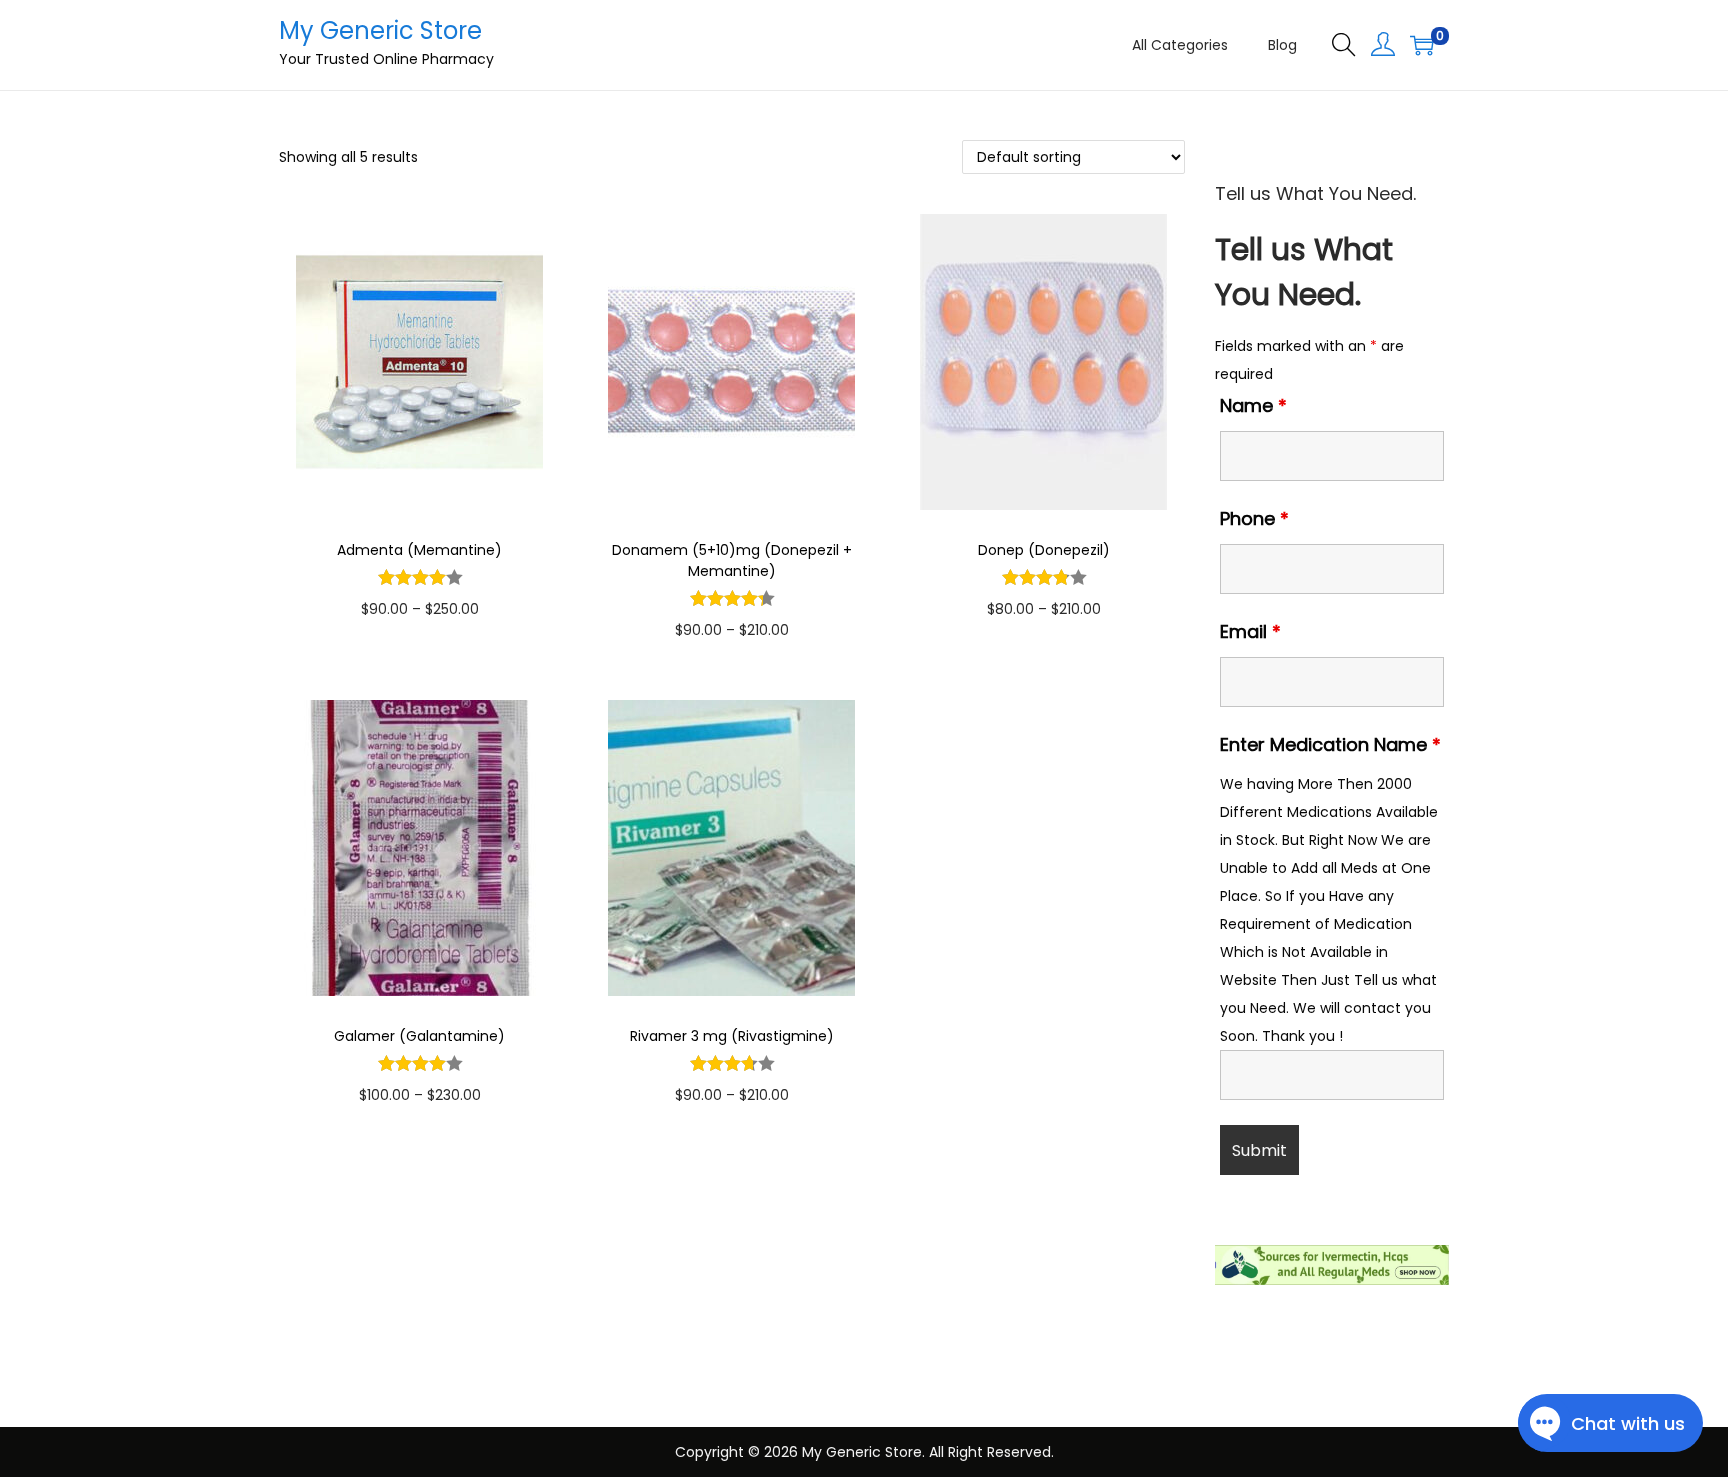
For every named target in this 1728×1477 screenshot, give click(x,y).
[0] (1422, 45)
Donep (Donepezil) (1044, 550)
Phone (1254, 518)
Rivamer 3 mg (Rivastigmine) (732, 1036)
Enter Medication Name (1330, 744)
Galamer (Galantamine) (419, 1036)
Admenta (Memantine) (419, 550)
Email (1250, 631)
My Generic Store (380, 30)
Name (1253, 405)
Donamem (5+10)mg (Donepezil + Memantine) (732, 560)
